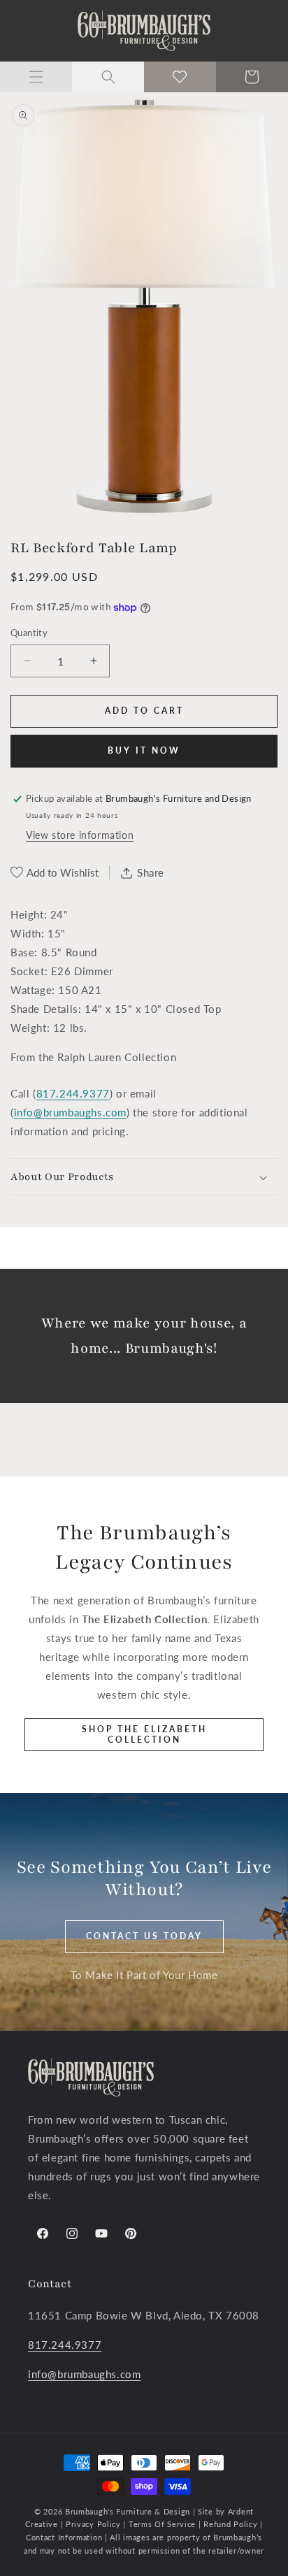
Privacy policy (93, 2524)
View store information (80, 835)
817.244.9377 (73, 1093)
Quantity (29, 633)
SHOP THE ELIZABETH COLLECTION (144, 1734)
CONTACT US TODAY (144, 1936)
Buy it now (144, 750)
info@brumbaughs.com (70, 1112)
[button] (36, 77)
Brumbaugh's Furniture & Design (128, 2511)
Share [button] (151, 872)
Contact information (65, 2537)
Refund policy (232, 2524)
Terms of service (164, 2524)
